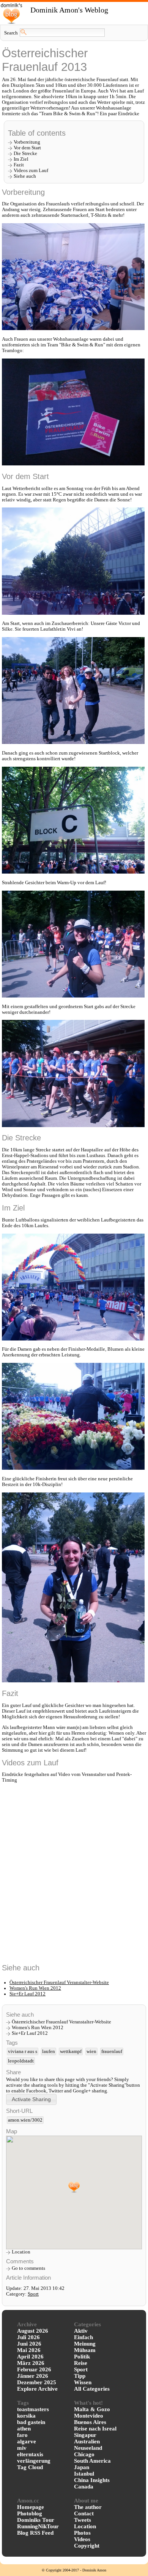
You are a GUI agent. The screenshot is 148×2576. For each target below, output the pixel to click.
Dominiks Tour (36, 2520)
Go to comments (28, 2268)
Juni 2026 (29, 2344)
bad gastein (31, 2422)
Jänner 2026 (33, 2376)
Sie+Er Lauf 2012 (28, 1994)
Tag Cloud (30, 2467)
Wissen (83, 2382)
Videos (82, 2539)
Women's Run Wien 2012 (35, 1988)
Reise (81, 2363)
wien (91, 2051)
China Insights (92, 2480)
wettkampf (71, 2051)
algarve (27, 2441)
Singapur (85, 2435)
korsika (26, 2416)
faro (22, 2435)
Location (21, 2252)
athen (24, 2429)
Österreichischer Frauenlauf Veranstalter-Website (59, 1983)
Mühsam (85, 2350)
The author (88, 2507)
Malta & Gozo (92, 2409)
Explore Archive (37, 2389)
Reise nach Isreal (95, 2429)
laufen (49, 2051)
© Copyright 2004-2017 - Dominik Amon (74, 2570)
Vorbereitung (27, 142)
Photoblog (30, 2513)
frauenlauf (112, 2051)
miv (22, 2448)
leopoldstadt (21, 2061)
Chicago (84, 2454)
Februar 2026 (34, 2369)
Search (11, 33)
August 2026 (33, 2331)
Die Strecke (25, 153)
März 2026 (31, 2363)
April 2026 (30, 2357)
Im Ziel (21, 159)
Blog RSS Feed (35, 2533)
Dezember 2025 (37, 2382)
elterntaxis (30, 2454)
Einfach (83, 2337)
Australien (87, 2441)
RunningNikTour (38, 2526)
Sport (33, 2294)
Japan (82, 2467)
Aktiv (81, 2331)
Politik (82, 2357)
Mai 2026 (29, 2350)
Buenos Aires (90, 2422)
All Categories (92, 2389)
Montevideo (89, 2416)
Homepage (31, 2507)
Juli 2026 (28, 2337)
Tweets (83, 2520)
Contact (84, 2513)
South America (92, 2461)
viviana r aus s (23, 2051)
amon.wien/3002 (25, 2120)
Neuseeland (88, 2448)
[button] (31, 2099)
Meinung (85, 2344)
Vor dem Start (27, 148)
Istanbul (84, 2474)
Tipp (80, 2376)
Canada (84, 2487)
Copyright (87, 2546)
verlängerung (34, 2461)
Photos (82, 2533)
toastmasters (33, 2409)
